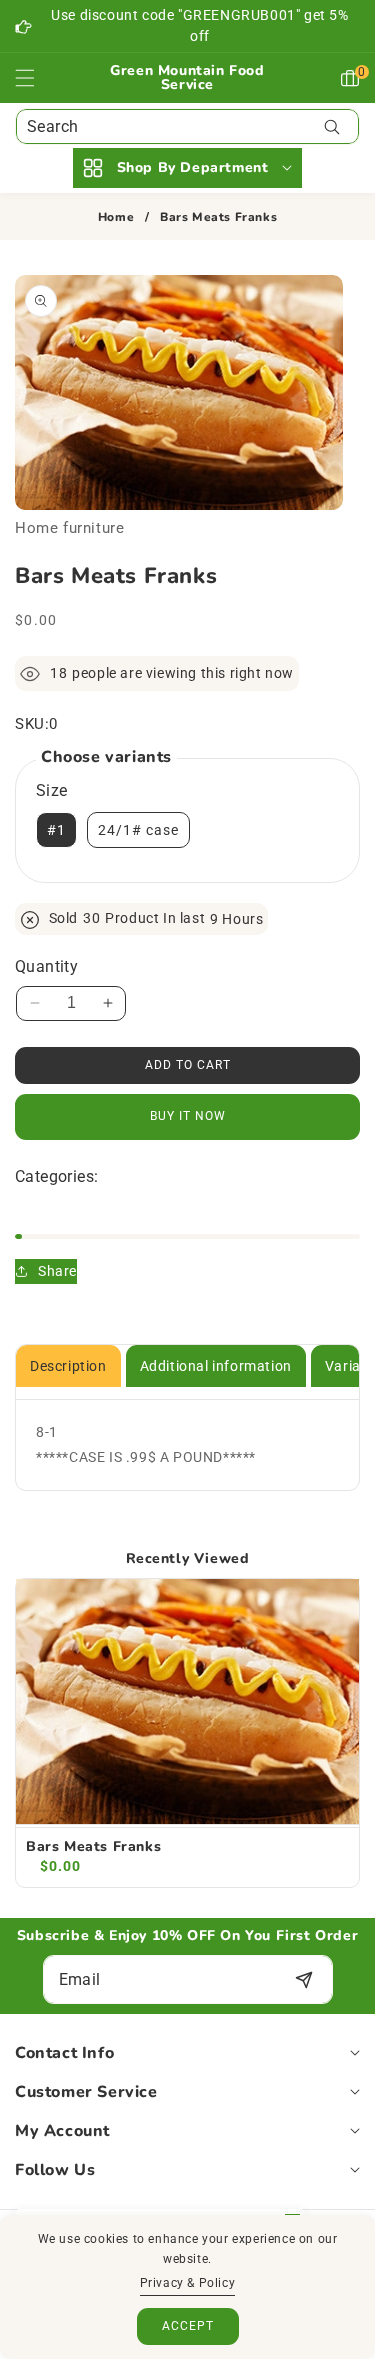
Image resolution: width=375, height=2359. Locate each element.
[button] (37, 78)
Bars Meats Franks (93, 1847)
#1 (56, 830)
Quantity (46, 966)
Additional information (216, 1366)
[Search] (331, 126)
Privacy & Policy (188, 2283)
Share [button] (57, 1271)
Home (116, 217)
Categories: (56, 1176)
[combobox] (187, 126)
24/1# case (138, 830)
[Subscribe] (304, 1979)
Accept (188, 2326)
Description (68, 1366)
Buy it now (188, 1116)
